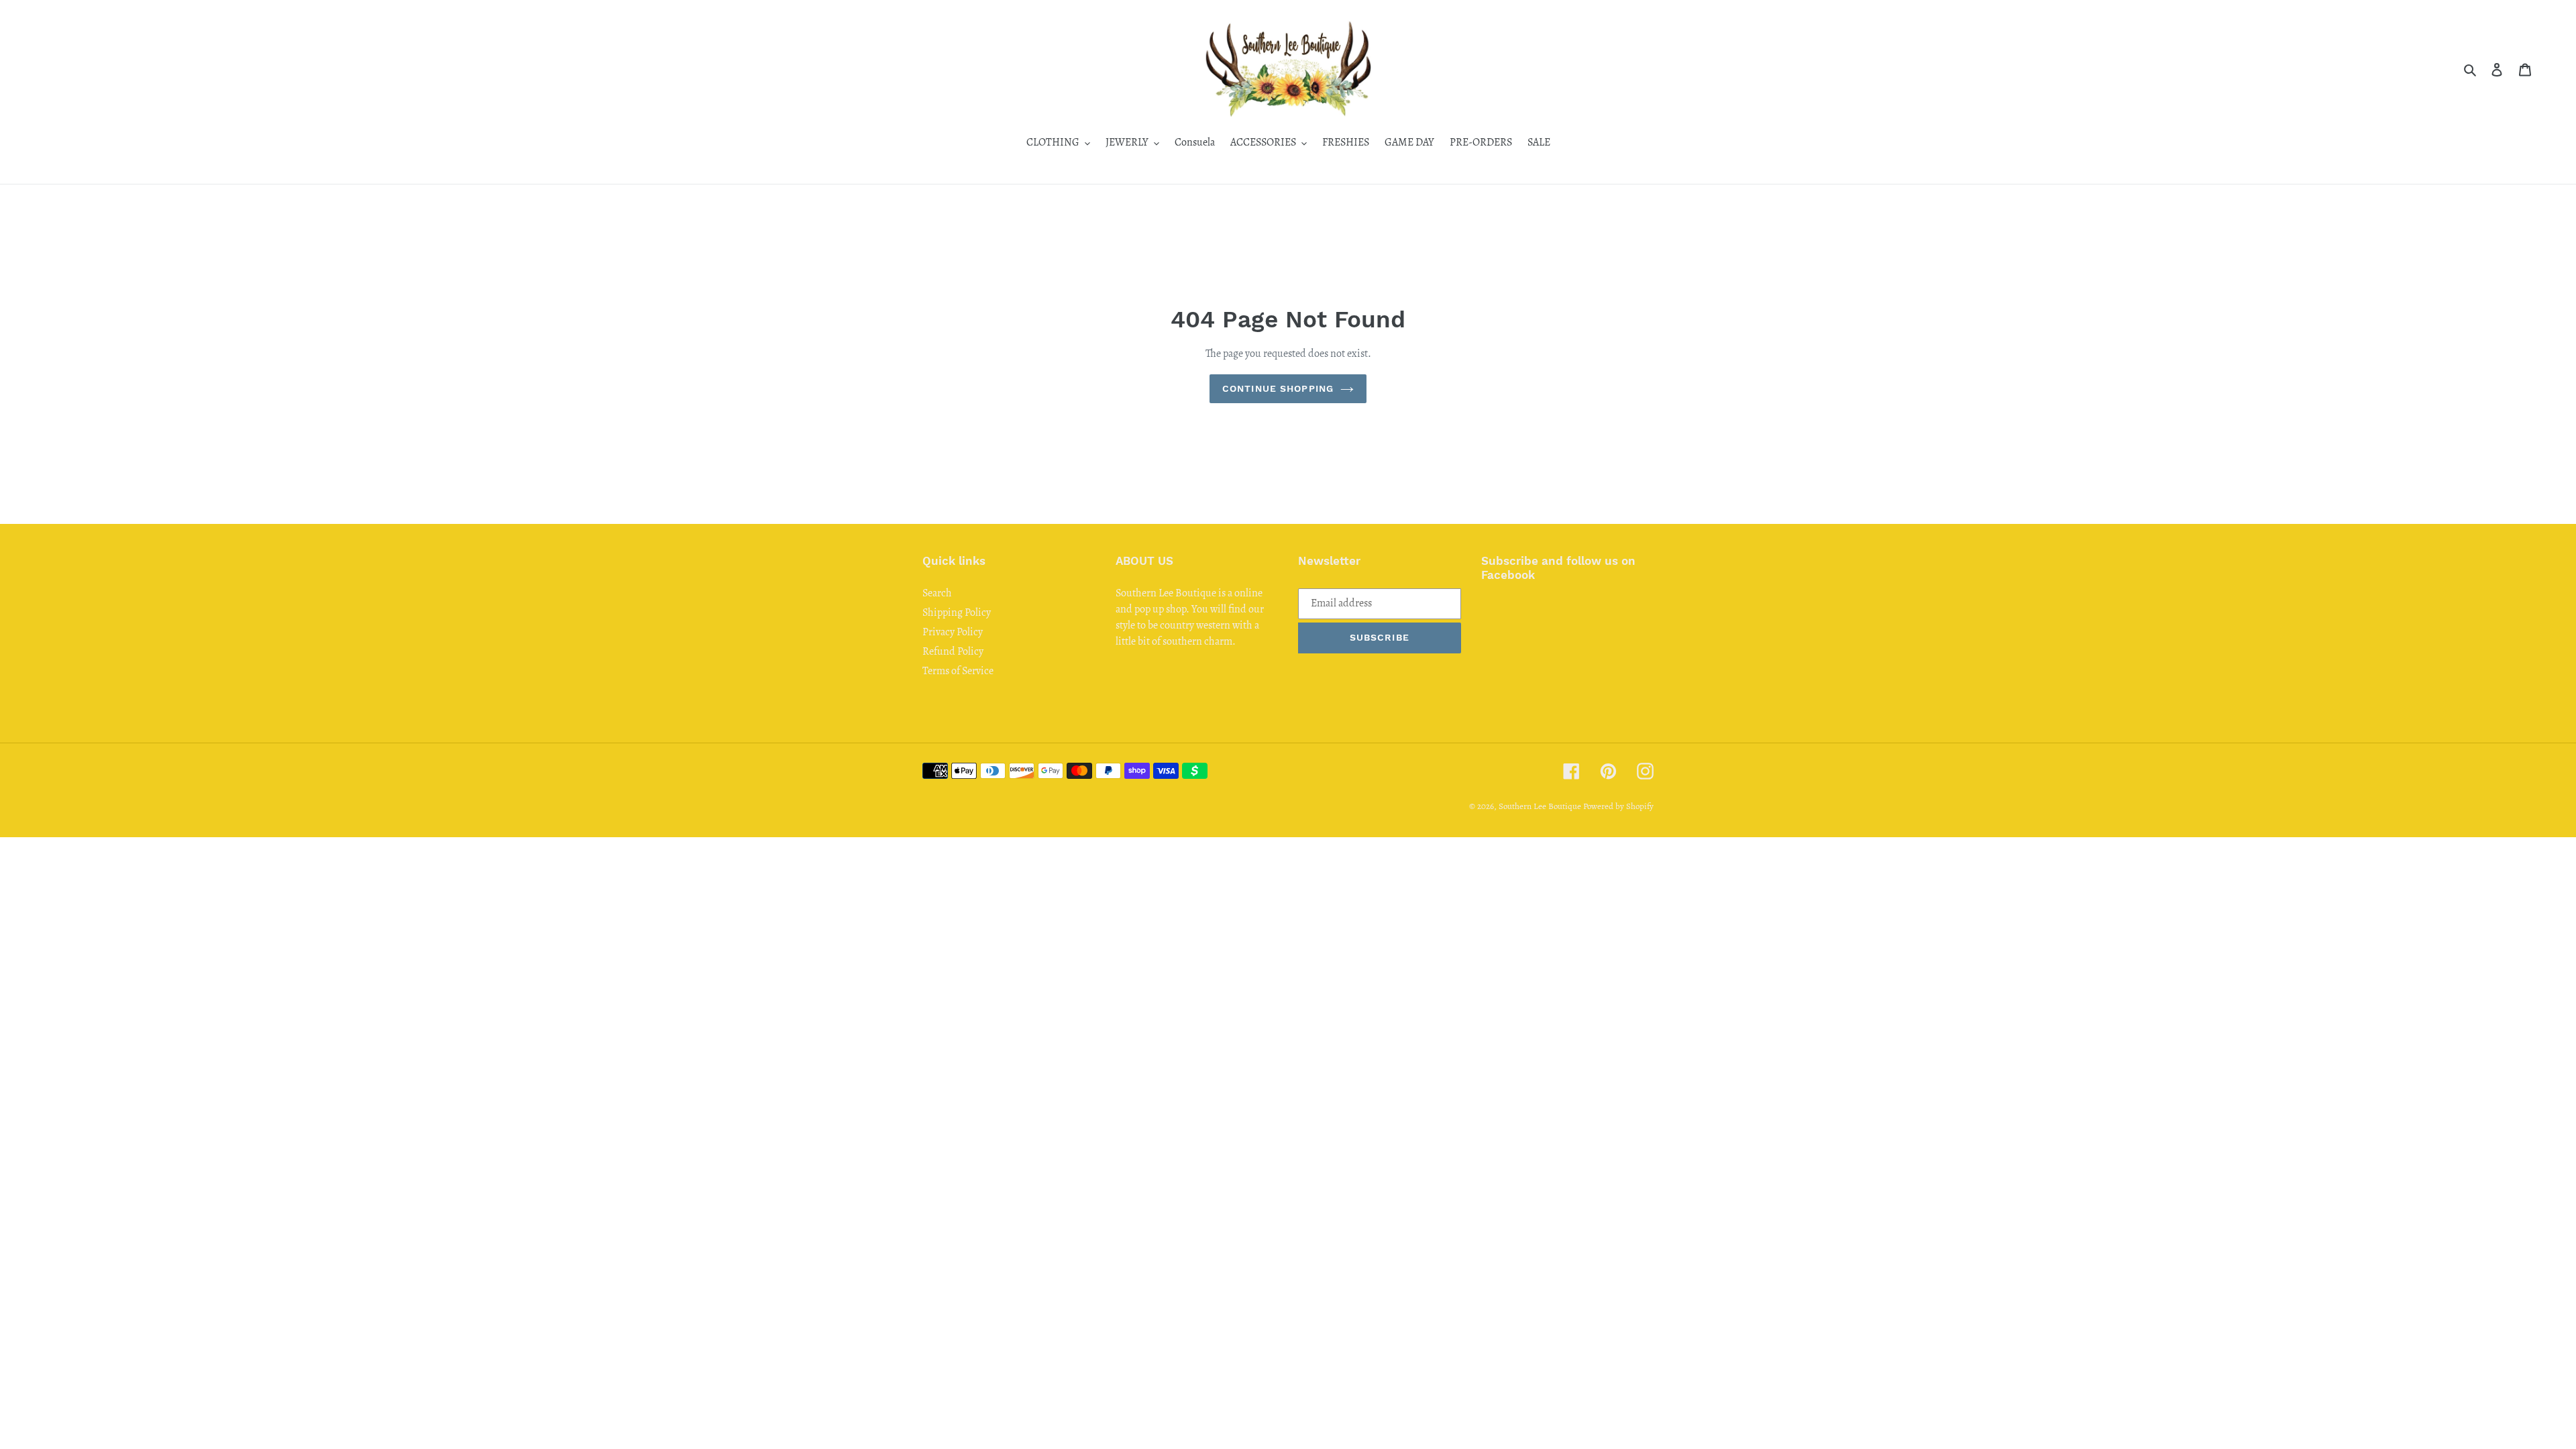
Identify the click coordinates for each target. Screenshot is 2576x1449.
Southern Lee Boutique (1540, 806)
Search (937, 593)
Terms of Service (958, 671)
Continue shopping (1278, 388)
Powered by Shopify (1618, 806)
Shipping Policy (957, 612)
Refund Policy (953, 651)
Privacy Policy (953, 632)
